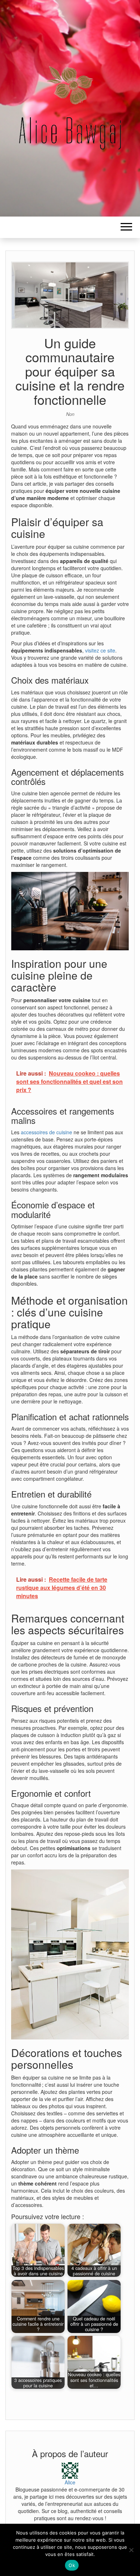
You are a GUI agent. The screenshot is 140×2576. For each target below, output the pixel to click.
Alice (70, 2482)
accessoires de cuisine (46, 1132)
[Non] (131, 2550)
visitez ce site (100, 650)
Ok (72, 2565)
